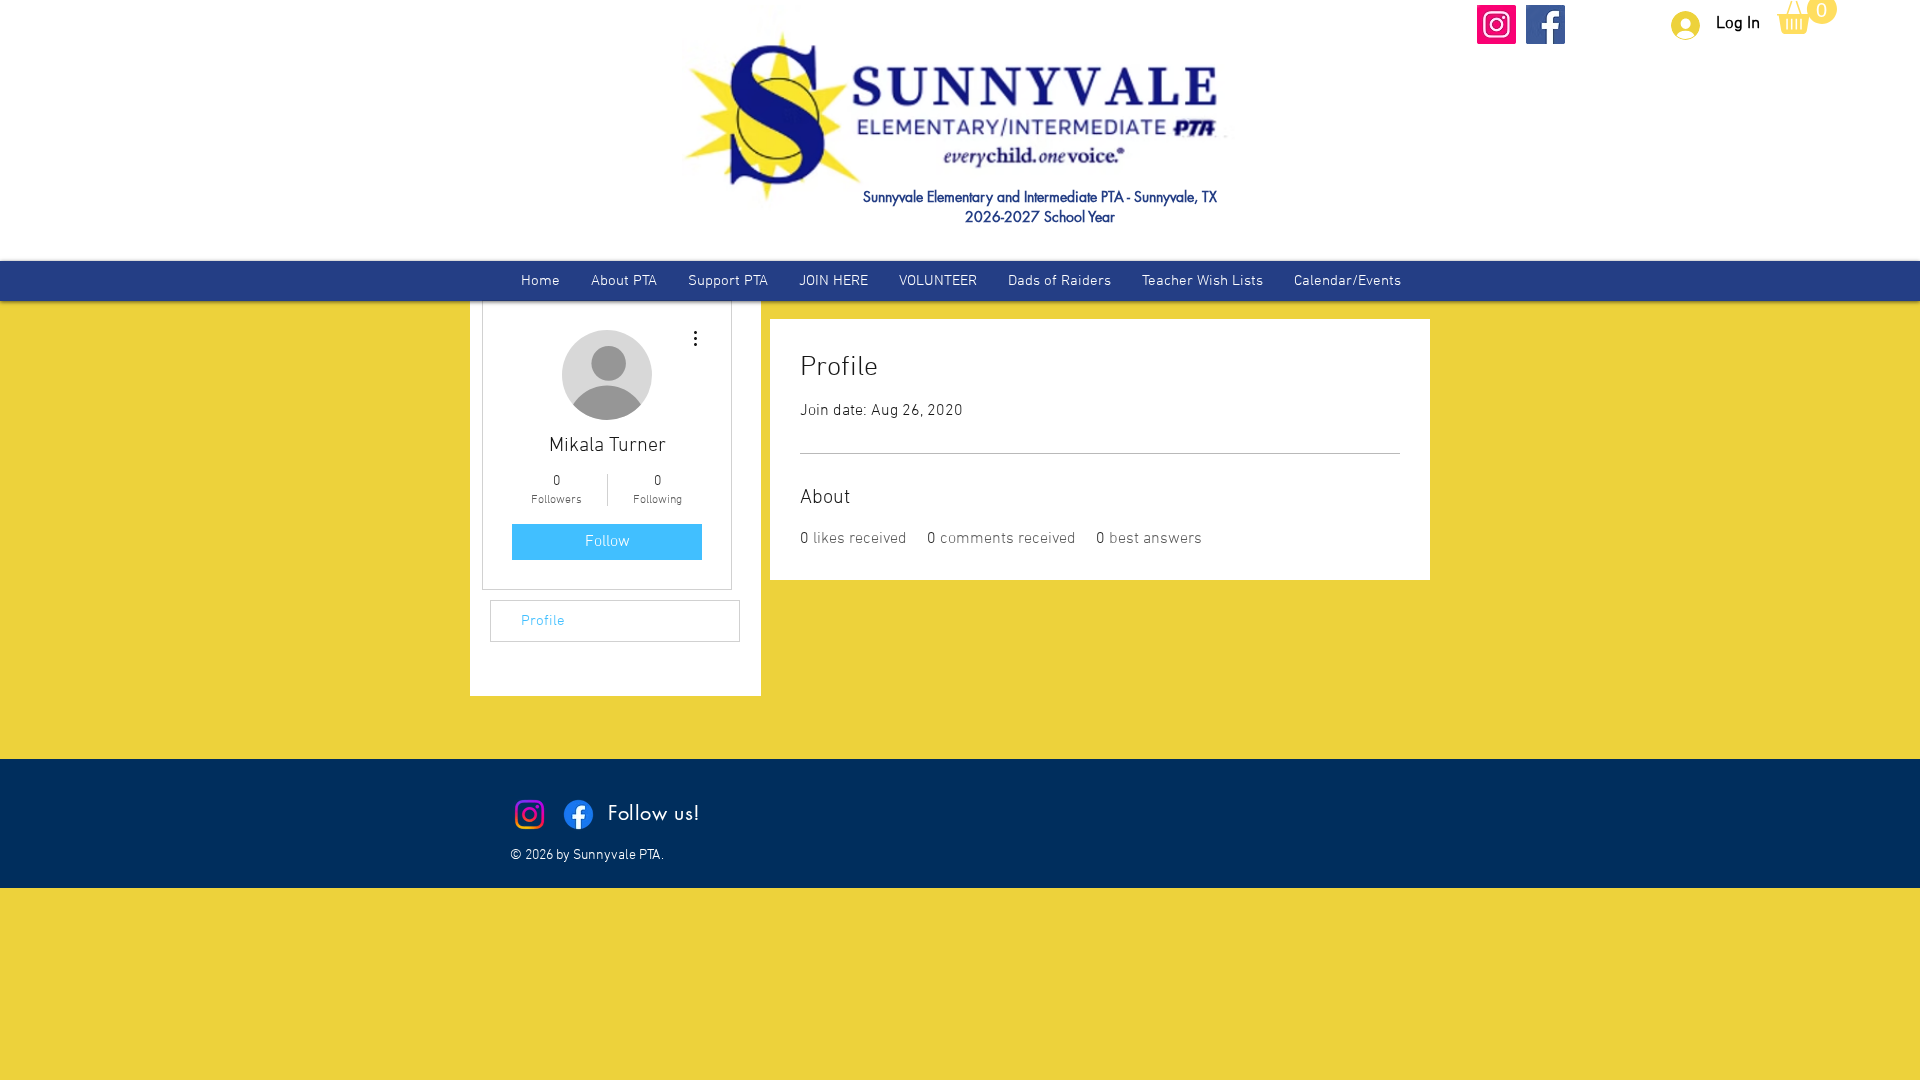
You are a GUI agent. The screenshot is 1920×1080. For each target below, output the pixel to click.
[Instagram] (1496, 24)
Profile (543, 621)
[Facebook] (1545, 24)
